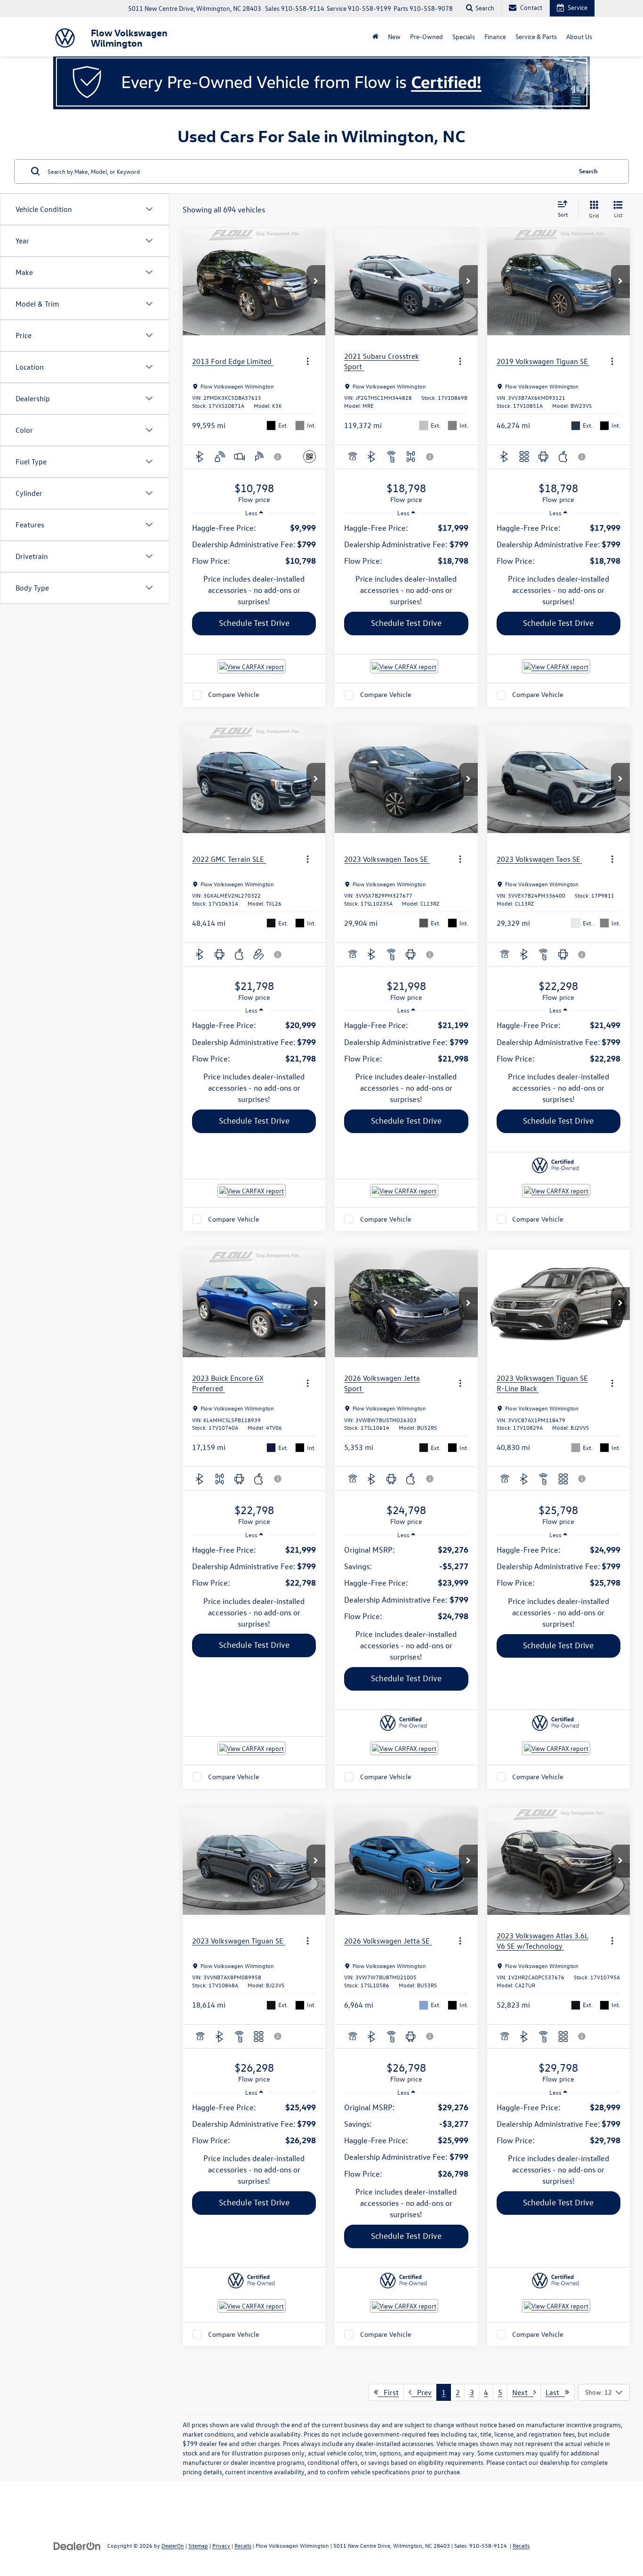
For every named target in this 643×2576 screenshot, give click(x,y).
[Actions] (308, 361)
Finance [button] (495, 36)
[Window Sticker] (309, 457)
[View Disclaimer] (278, 457)
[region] (254, 544)
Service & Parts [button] (536, 36)
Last (555, 2392)
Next (523, 2392)
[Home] (375, 37)
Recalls (243, 2545)
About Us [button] (579, 36)
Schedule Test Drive (254, 623)
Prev (422, 2392)
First (388, 2392)
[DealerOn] (77, 2545)
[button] (316, 282)
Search (588, 171)
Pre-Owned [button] (426, 36)
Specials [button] (464, 36)
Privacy (221, 2545)
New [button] (394, 36)
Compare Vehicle (234, 695)
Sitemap (198, 2545)
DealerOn (173, 2545)
